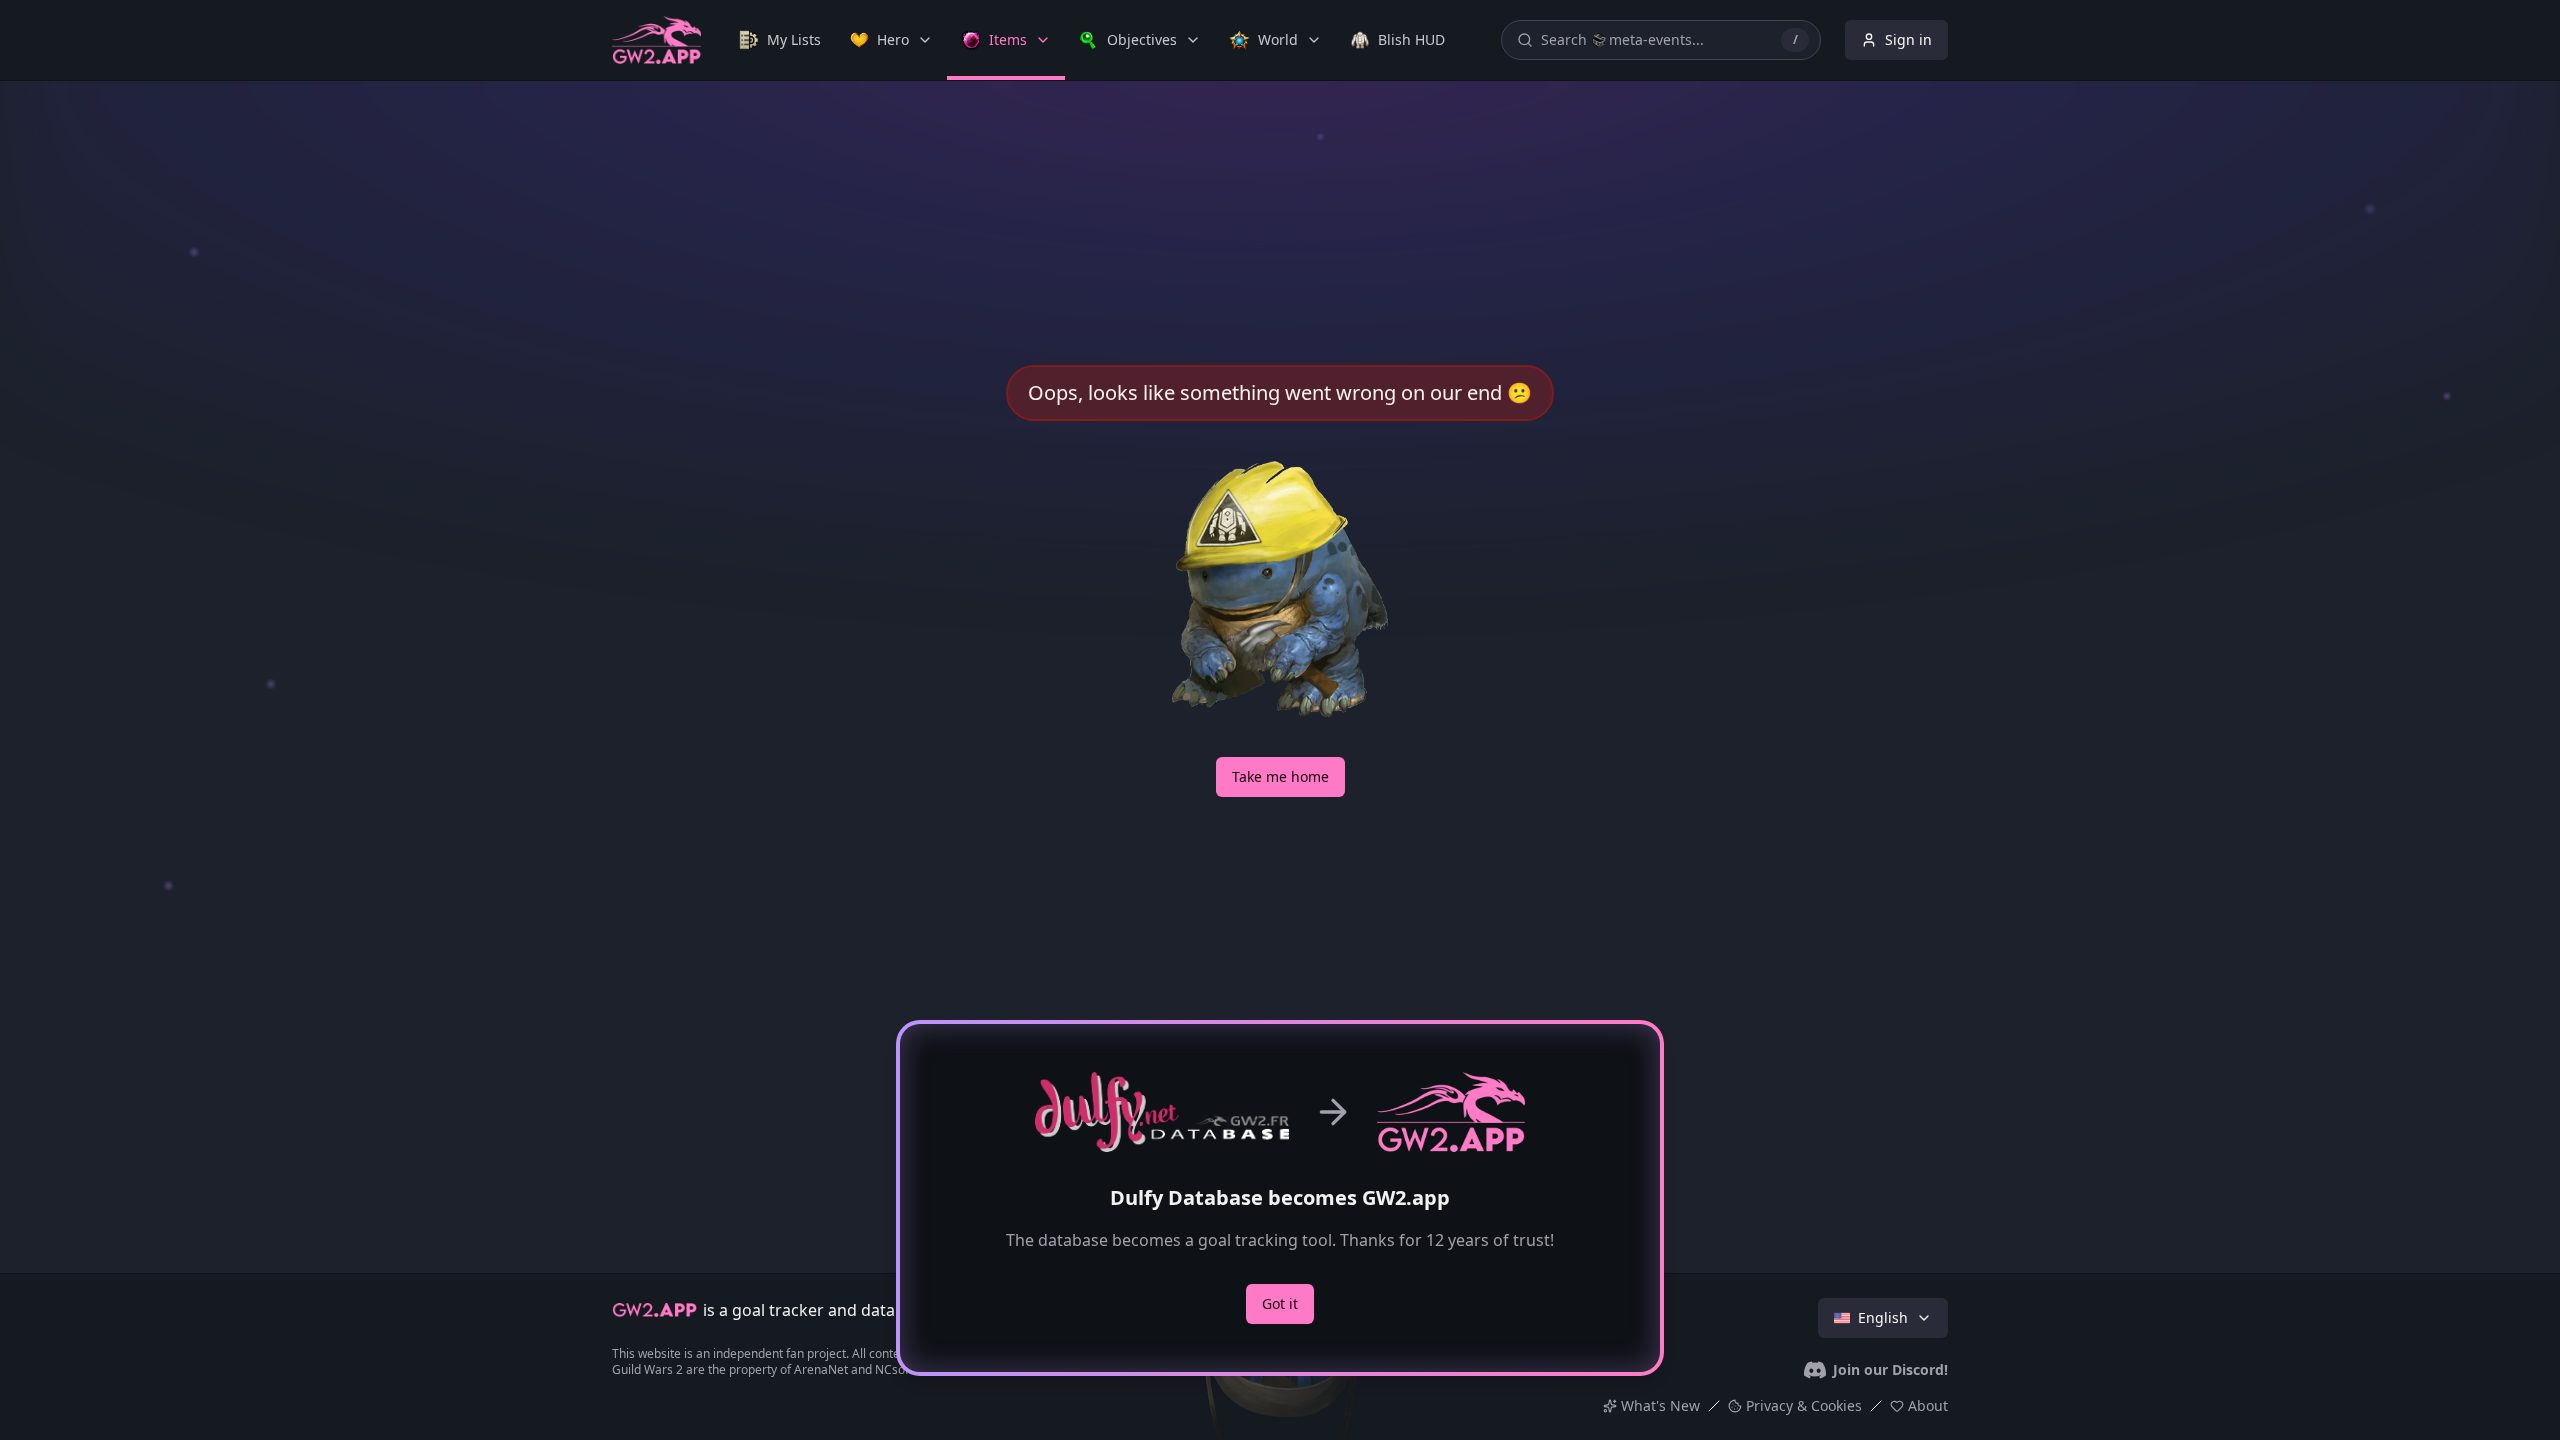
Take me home (1280, 776)
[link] (780, 40)
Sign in (1908, 39)
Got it (1280, 1303)
